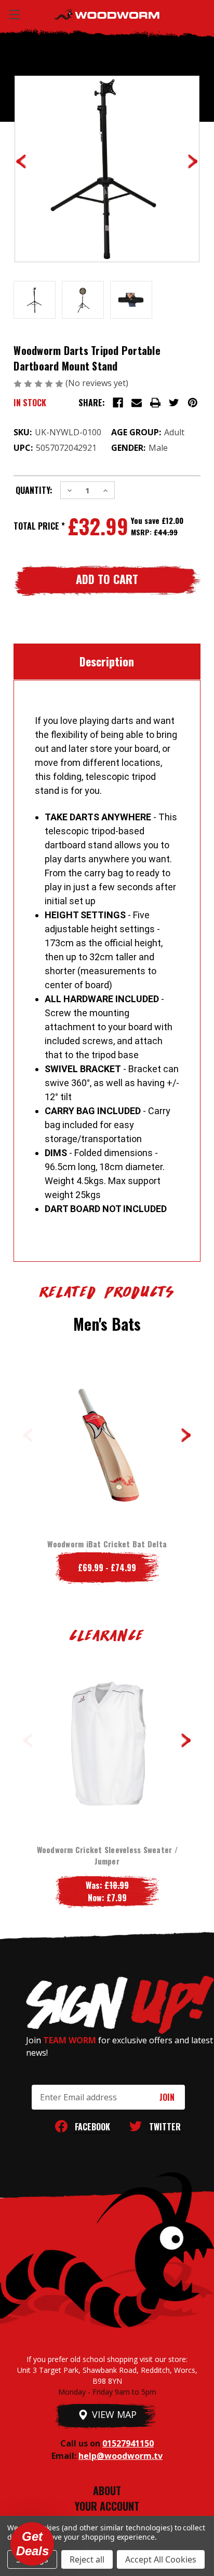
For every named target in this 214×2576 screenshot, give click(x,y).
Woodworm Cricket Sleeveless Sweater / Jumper (107, 1855)
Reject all (87, 2559)
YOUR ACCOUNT (107, 2506)
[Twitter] (174, 403)
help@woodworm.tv (121, 2456)
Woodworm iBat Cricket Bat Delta (107, 1544)
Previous (28, 1435)
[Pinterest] (193, 403)
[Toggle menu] (14, 14)
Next (186, 1435)
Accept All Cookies (161, 2559)
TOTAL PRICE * (39, 526)
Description (107, 661)
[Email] (137, 403)
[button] (32, 2544)
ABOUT (107, 2490)
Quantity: (34, 490)
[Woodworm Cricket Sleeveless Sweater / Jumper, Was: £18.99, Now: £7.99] (107, 1744)
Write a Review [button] (162, 384)
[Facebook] (118, 403)
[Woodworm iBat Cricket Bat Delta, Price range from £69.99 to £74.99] (107, 1439)
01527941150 (128, 2443)
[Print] (155, 403)
